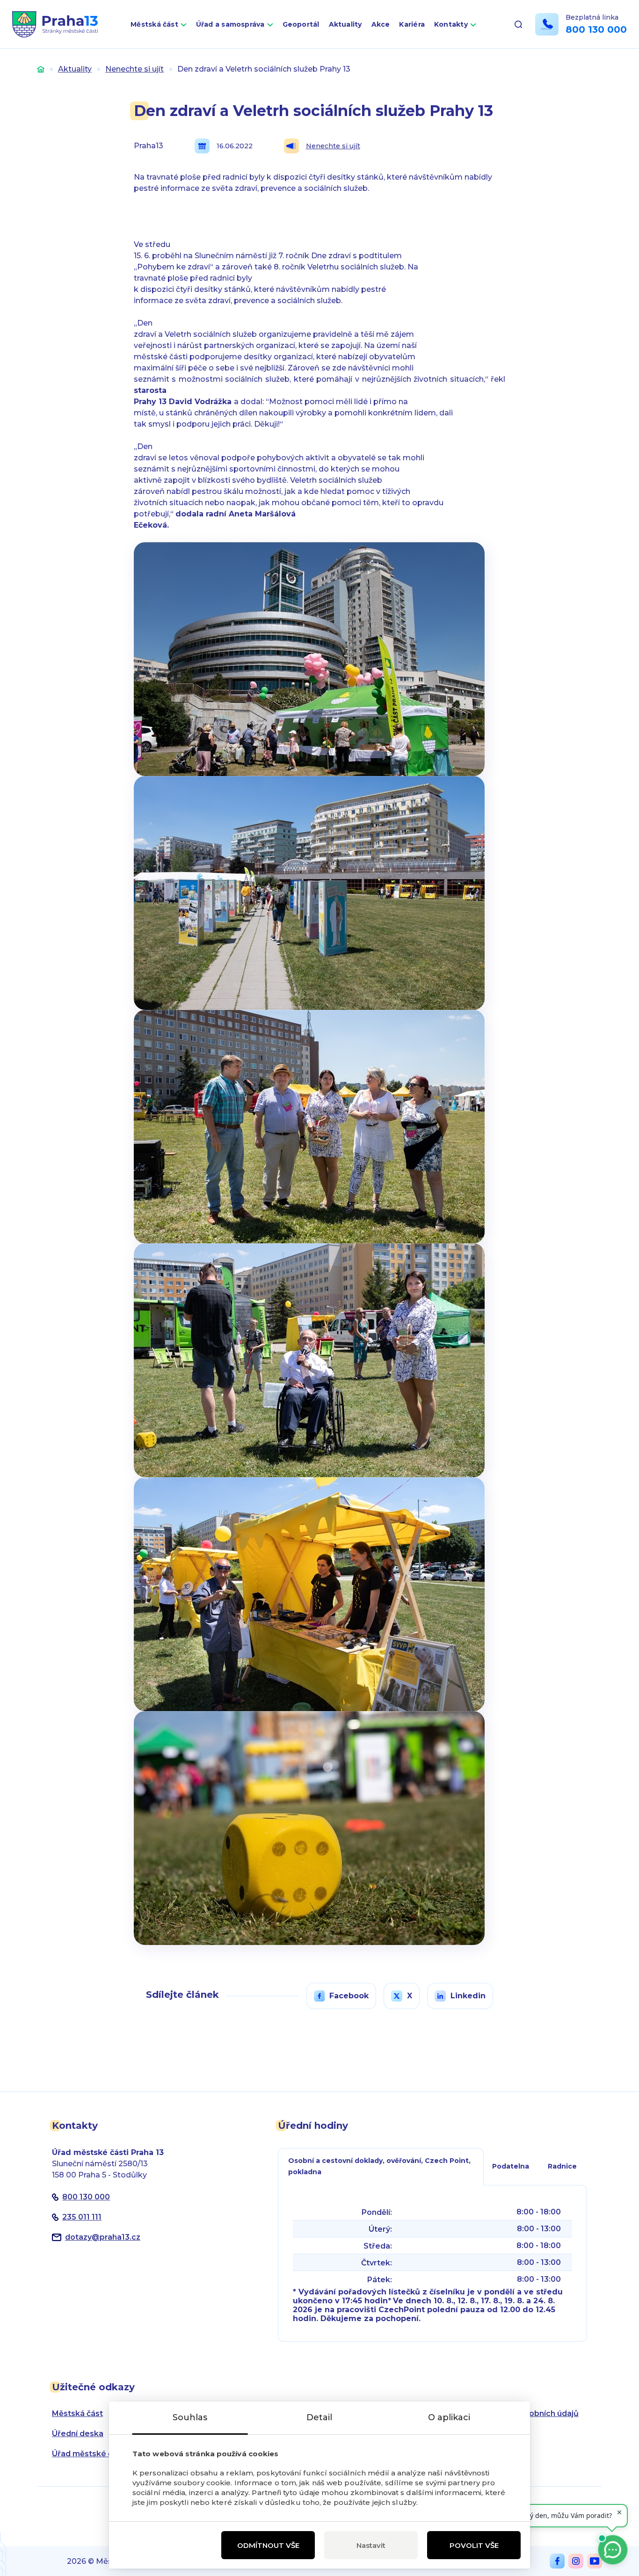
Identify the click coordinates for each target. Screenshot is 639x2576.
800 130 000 (596, 29)
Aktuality (345, 24)
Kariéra (412, 24)
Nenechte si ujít (134, 69)
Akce (381, 24)
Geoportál (301, 24)
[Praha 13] (55, 24)
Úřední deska (78, 2434)
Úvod (41, 69)
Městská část (154, 24)
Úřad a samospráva (230, 24)
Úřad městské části (89, 2454)
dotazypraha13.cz (103, 2237)
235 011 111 (82, 2217)
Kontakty (451, 24)
